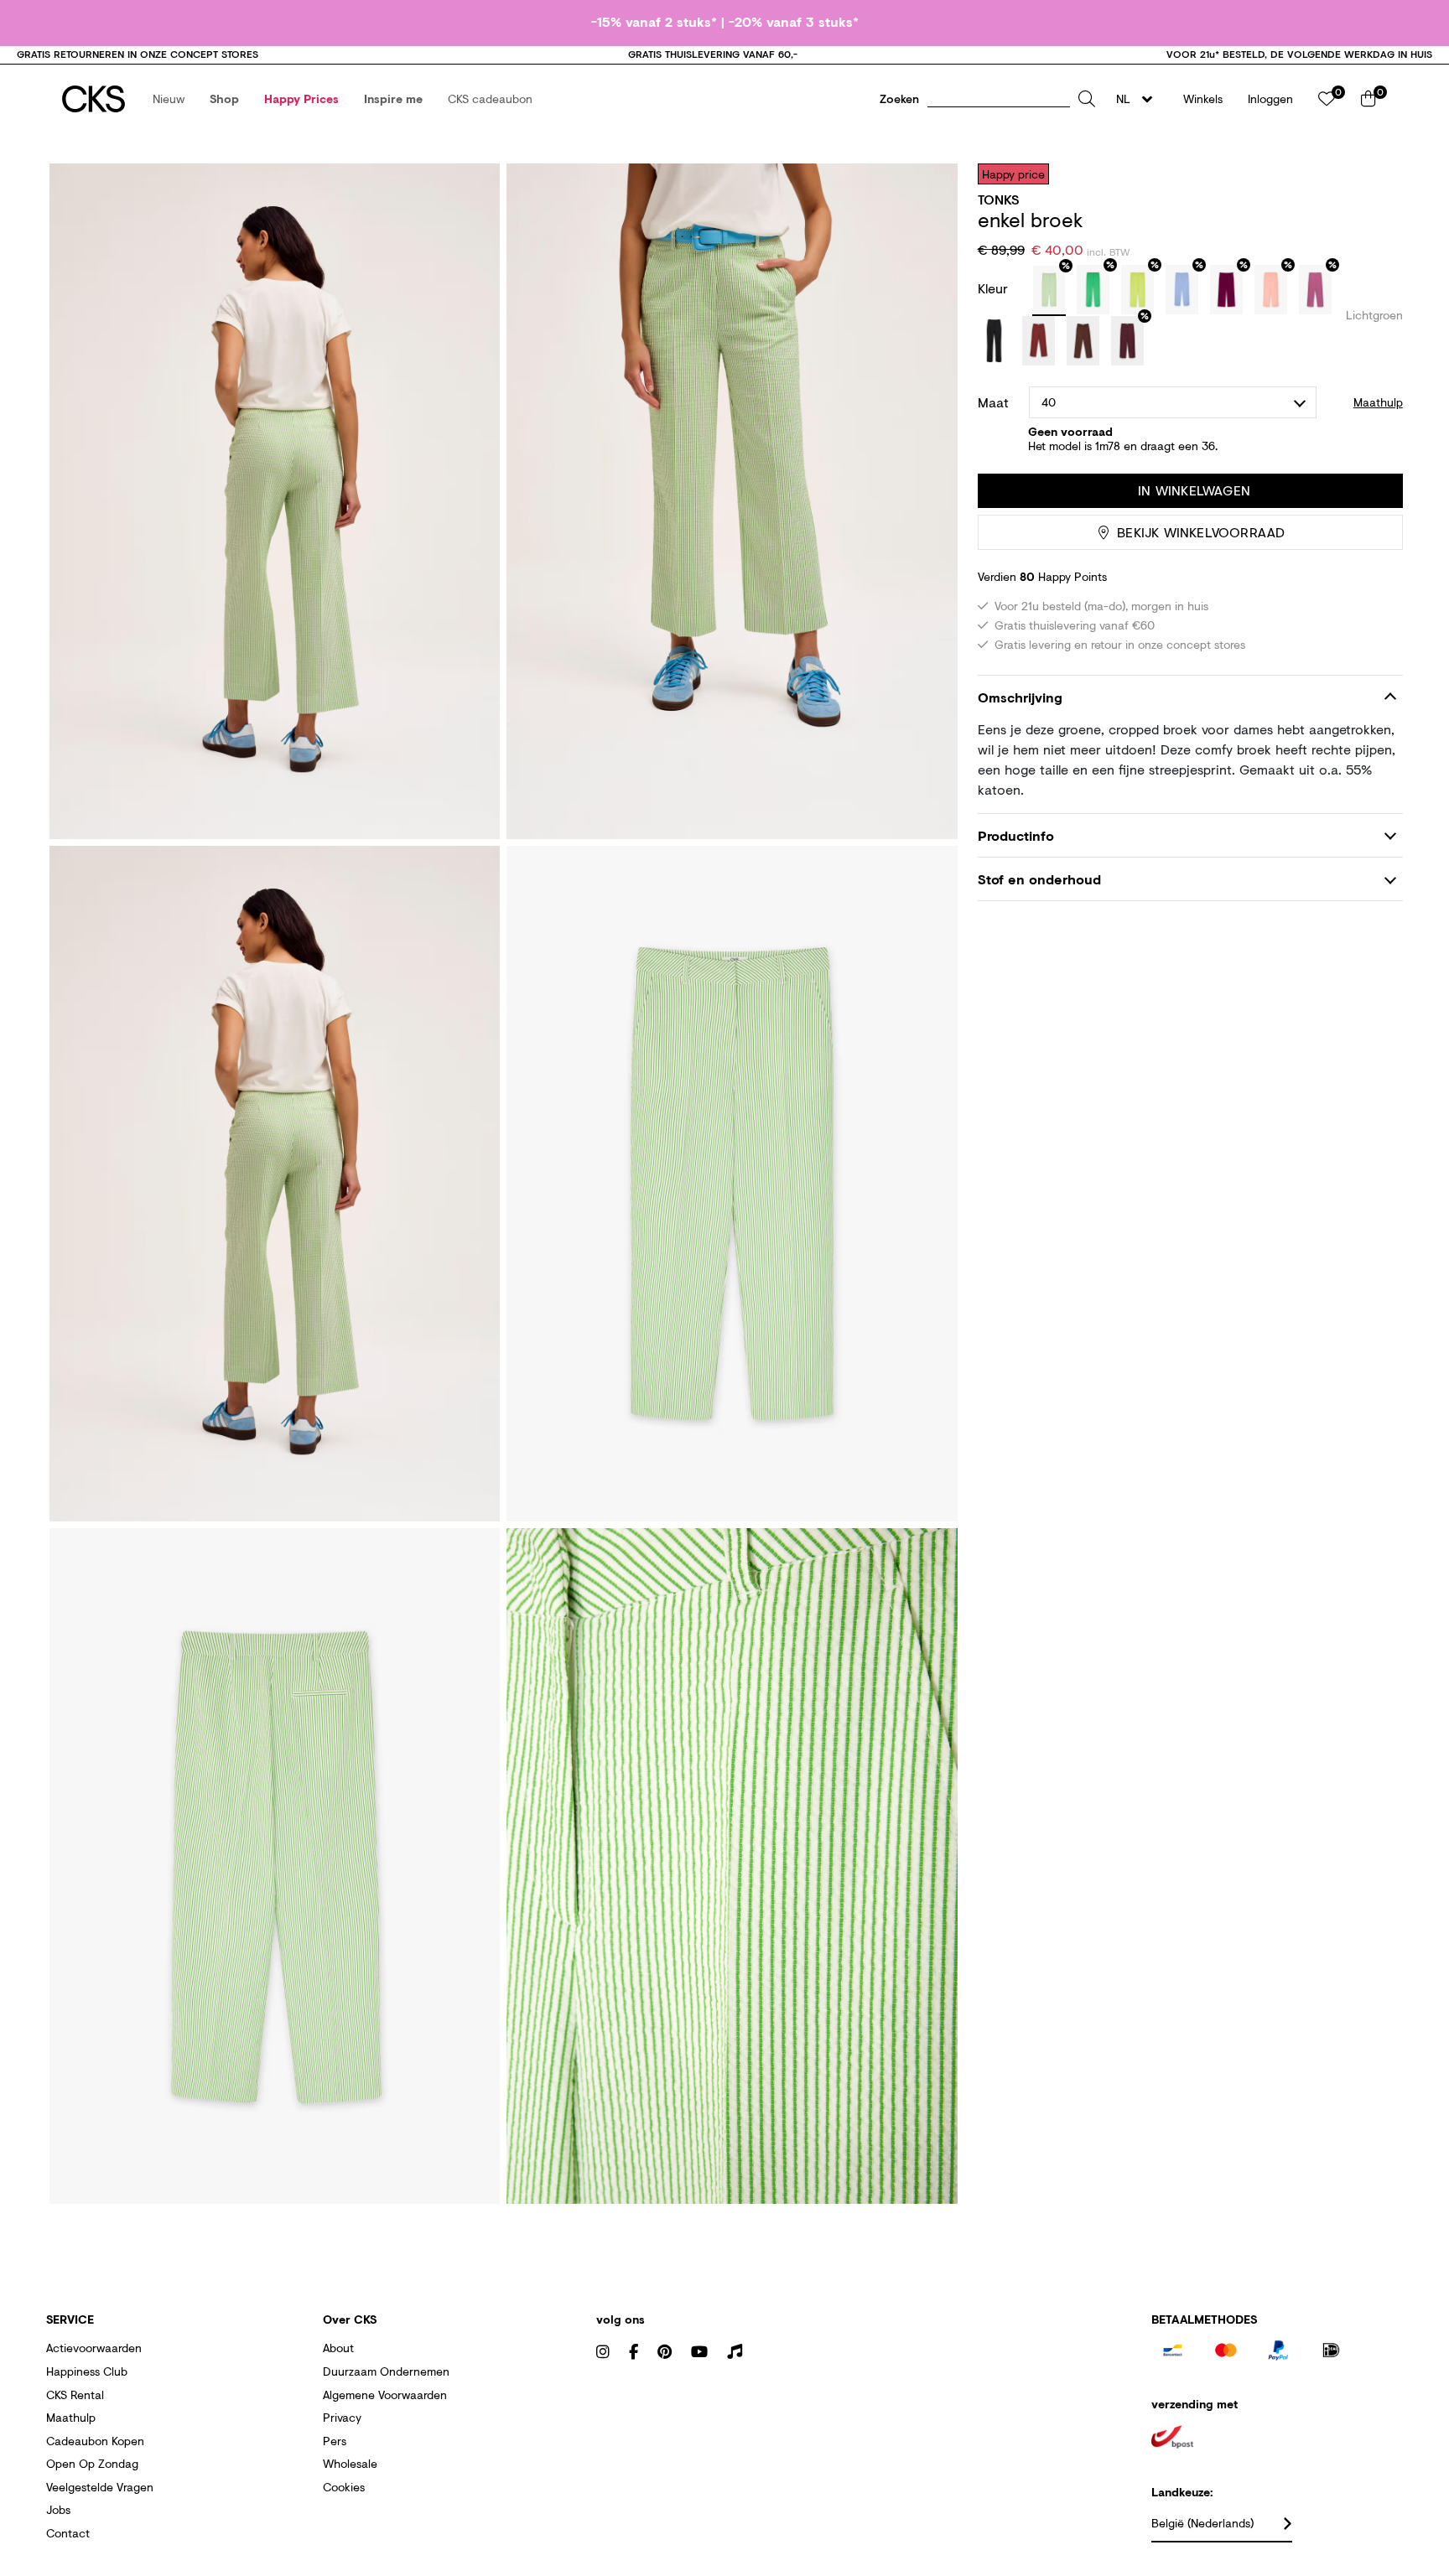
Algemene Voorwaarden (385, 2395)
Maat (993, 402)
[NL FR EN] (1139, 99)
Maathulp (71, 2417)
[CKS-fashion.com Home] (93, 99)
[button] (169, 99)
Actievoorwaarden (94, 2348)
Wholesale (350, 2463)
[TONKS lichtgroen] (1049, 291)
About (338, 2348)
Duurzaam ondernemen (386, 2371)
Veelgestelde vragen (100, 2487)
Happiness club (87, 2371)
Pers (335, 2441)
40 (1049, 402)
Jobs (58, 2509)
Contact (68, 2533)
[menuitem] (169, 99)
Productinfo (1016, 835)
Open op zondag (92, 2463)
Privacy (342, 2417)
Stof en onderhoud (1039, 879)
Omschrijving (1020, 698)
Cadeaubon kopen (95, 2441)
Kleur (995, 288)
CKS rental (75, 2395)
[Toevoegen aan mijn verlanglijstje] (1378, 174)
